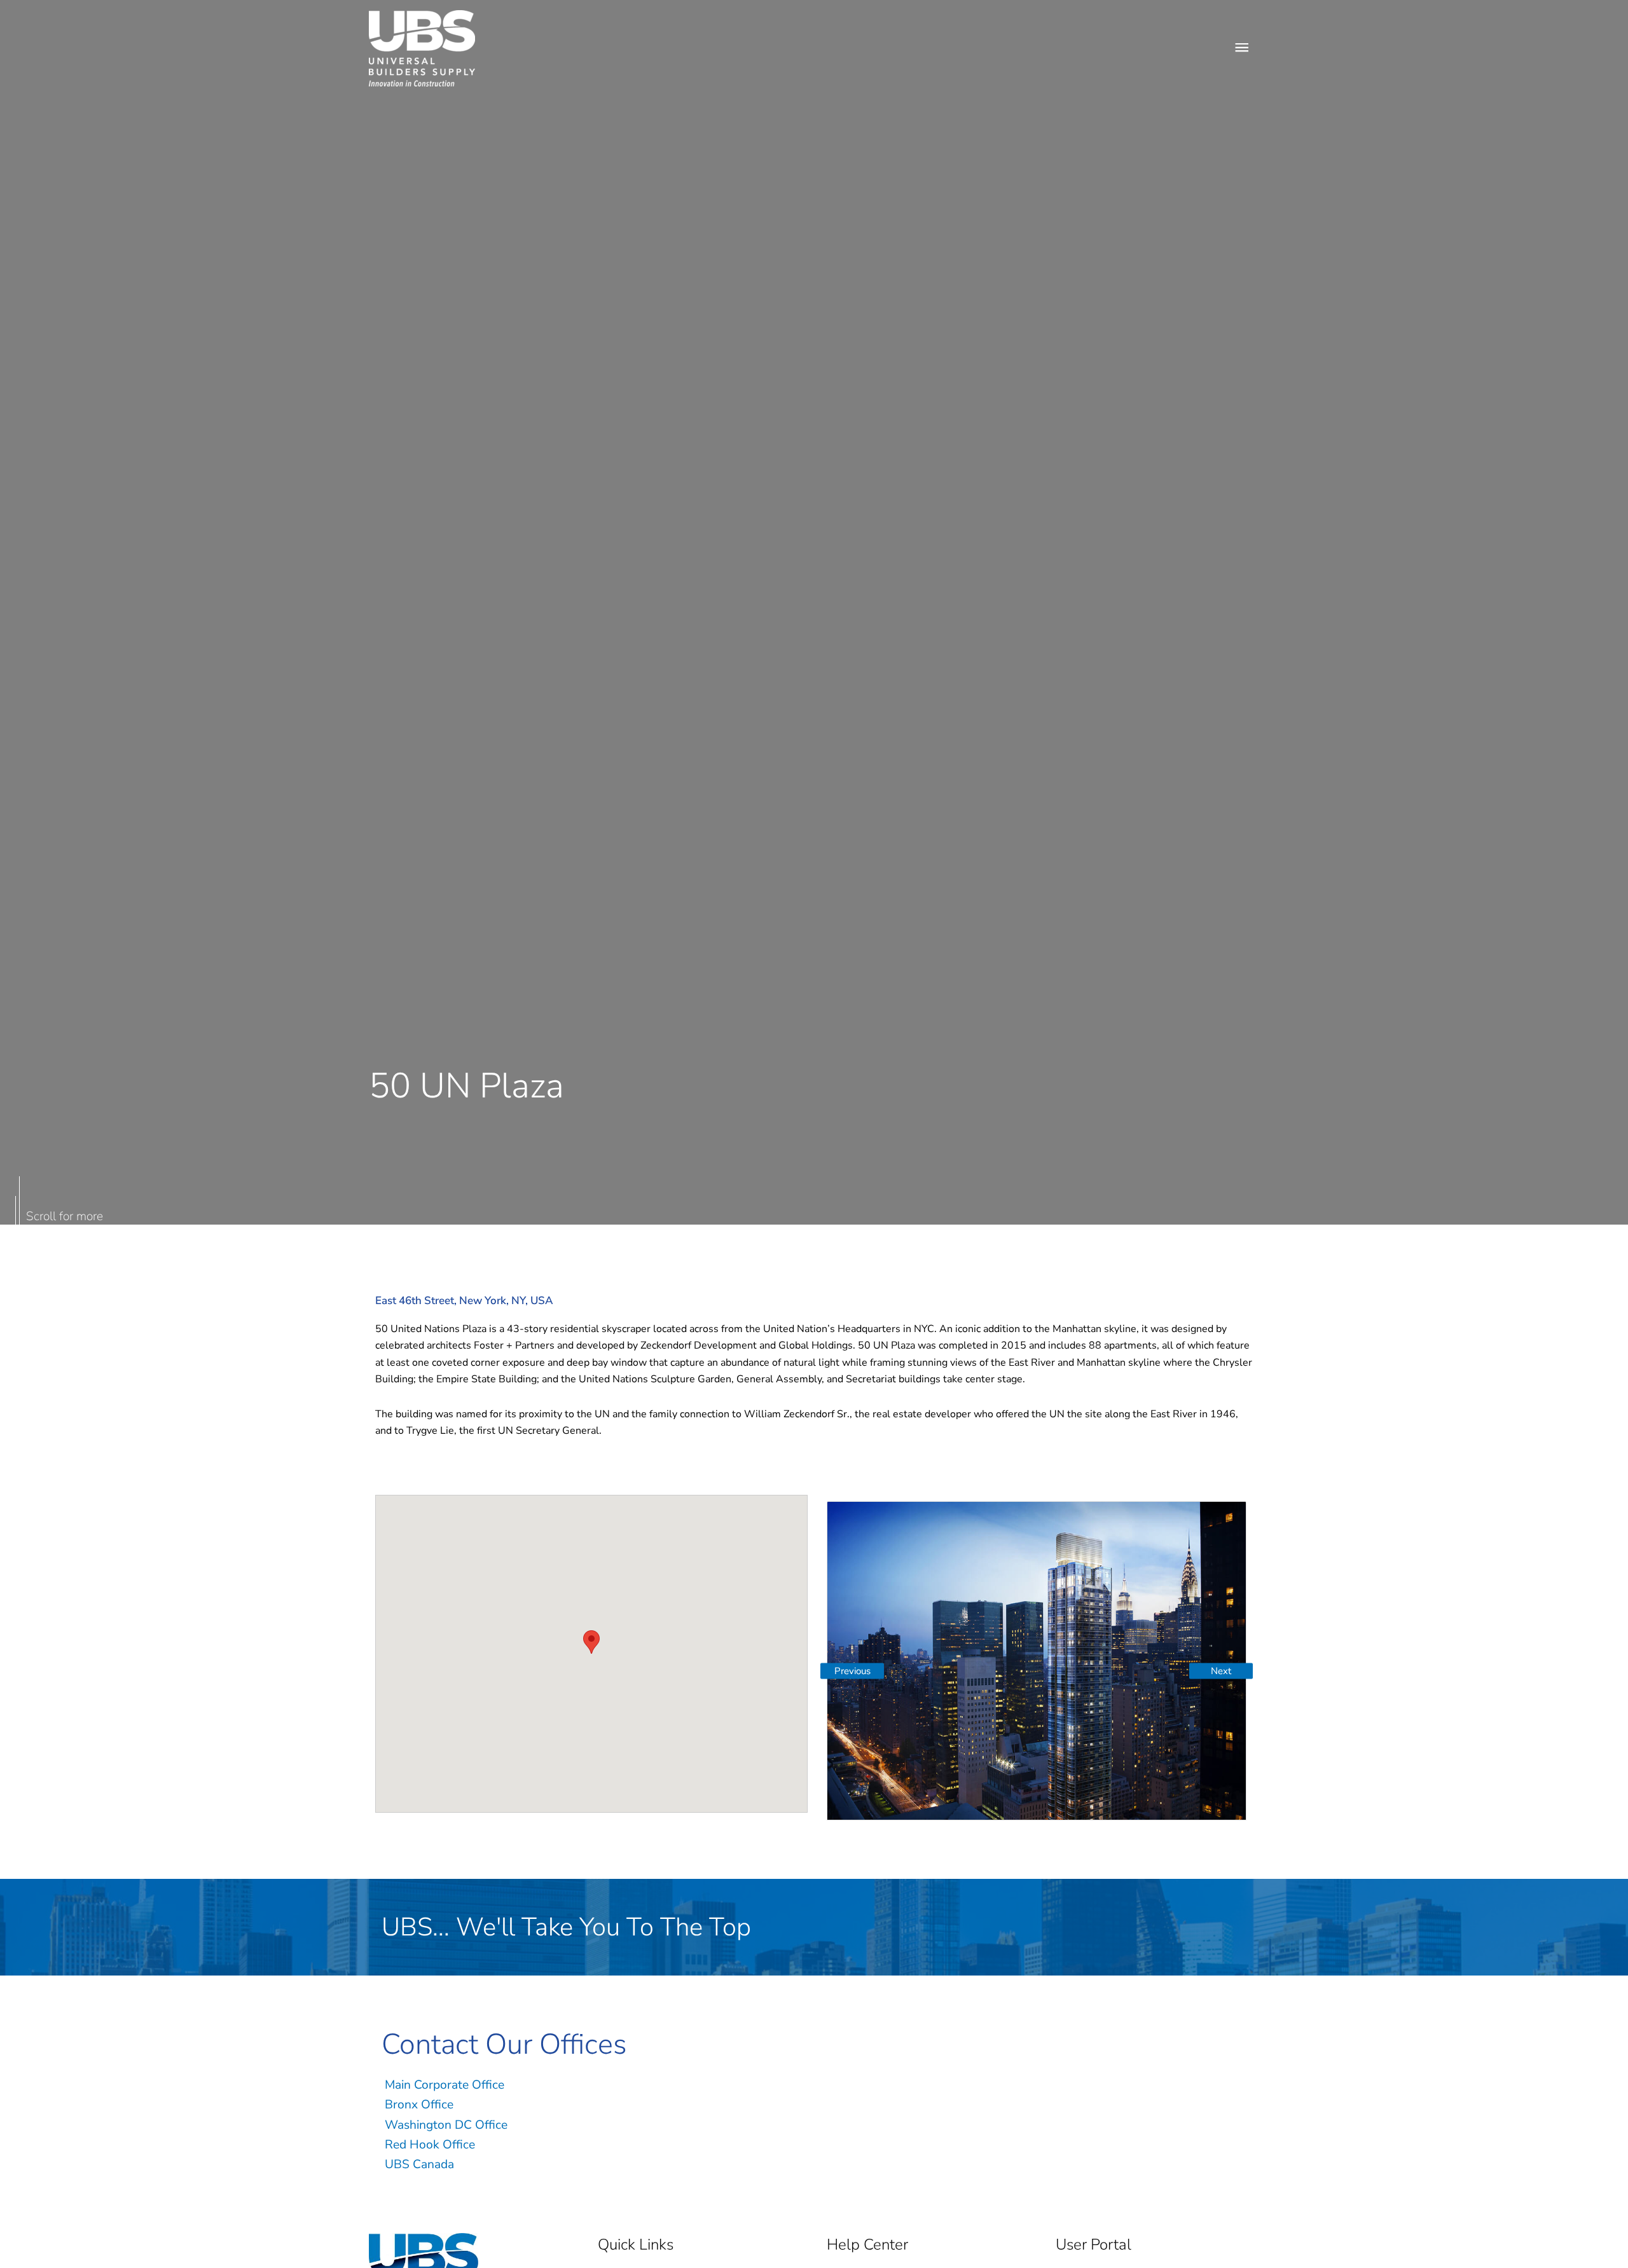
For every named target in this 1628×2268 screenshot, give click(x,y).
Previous (852, 1671)
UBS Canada (419, 2164)
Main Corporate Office (445, 2085)
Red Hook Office (430, 2145)
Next (1221, 1671)
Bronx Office (419, 2105)
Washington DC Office (446, 2125)
